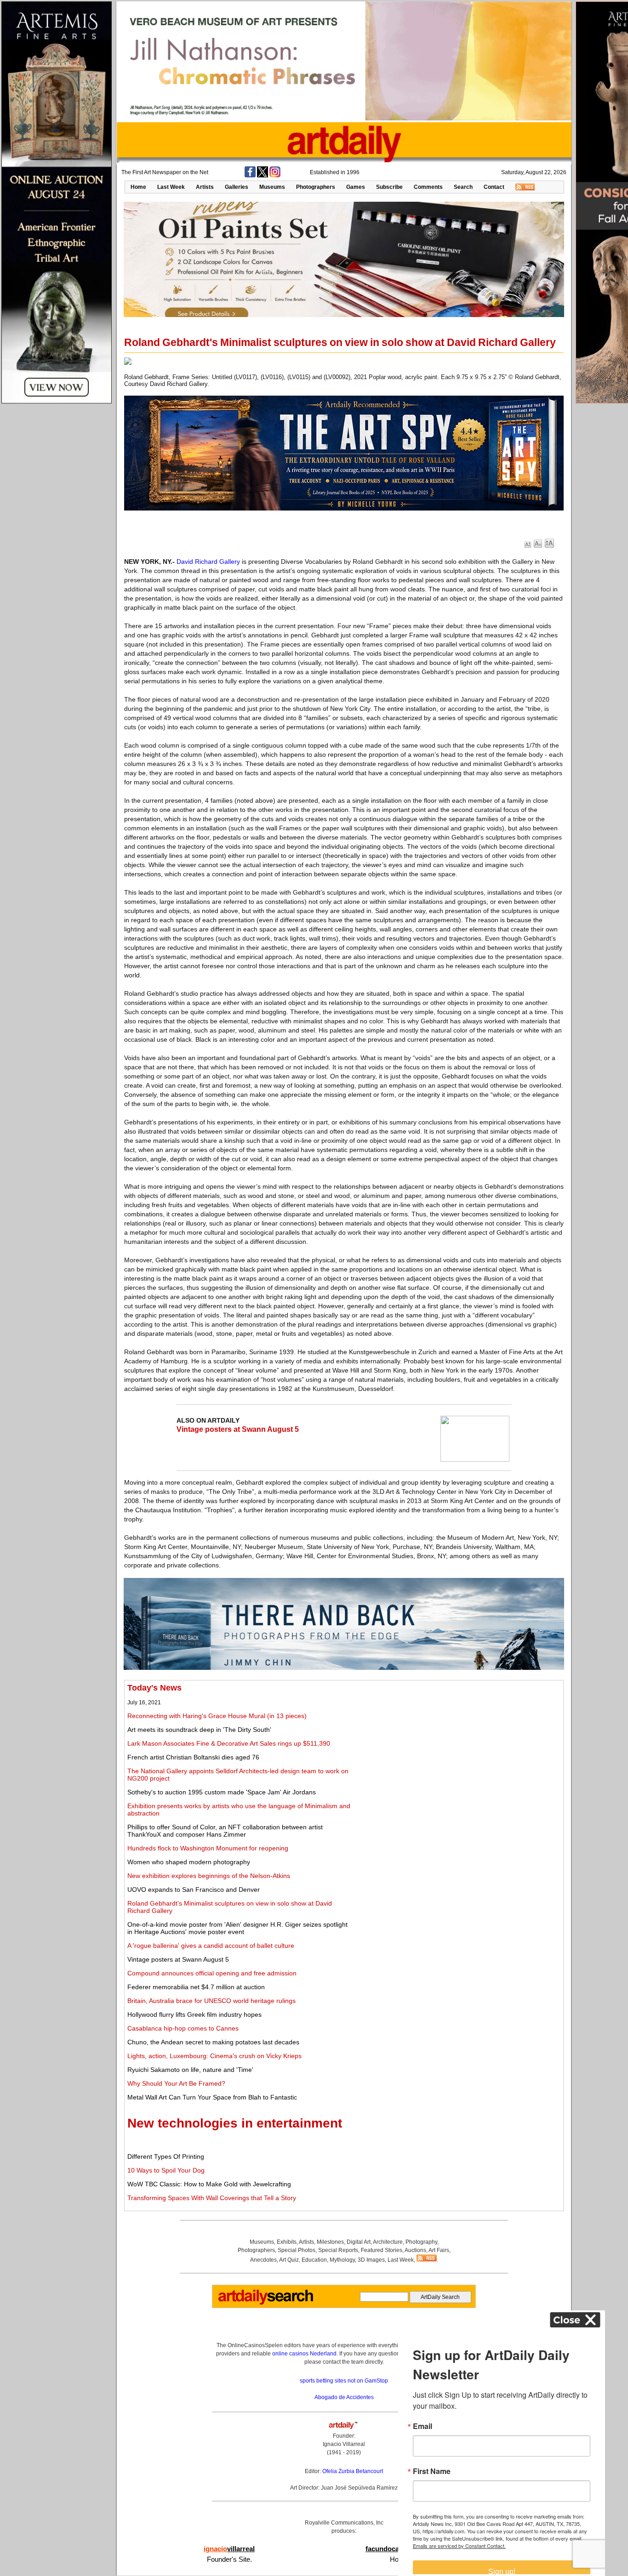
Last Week (171, 187)
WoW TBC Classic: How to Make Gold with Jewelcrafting (209, 2184)
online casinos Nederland (304, 2354)
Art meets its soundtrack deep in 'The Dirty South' (199, 1730)
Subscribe (389, 187)
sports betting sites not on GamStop (344, 2381)
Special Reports (338, 2250)
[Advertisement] (458, 1748)
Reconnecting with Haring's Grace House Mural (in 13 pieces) (217, 1716)
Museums (272, 187)
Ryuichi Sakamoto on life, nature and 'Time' (190, 2070)
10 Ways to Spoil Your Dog (166, 2170)
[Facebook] (250, 176)
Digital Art (359, 2242)
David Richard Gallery (208, 562)
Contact (494, 187)
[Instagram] (275, 176)
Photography (421, 2242)
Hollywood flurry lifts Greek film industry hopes (194, 2014)
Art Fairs (439, 2250)
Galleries (237, 187)
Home (138, 187)
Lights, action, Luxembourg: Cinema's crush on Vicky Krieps (214, 2056)
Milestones (330, 2242)
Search (463, 187)
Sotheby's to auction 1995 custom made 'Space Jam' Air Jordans (222, 1792)
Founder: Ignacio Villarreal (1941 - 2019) (344, 2444)
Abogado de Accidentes (344, 2397)
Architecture (388, 2242)
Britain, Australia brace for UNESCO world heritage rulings (211, 2001)
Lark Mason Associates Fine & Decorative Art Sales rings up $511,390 (229, 1743)
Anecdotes (263, 2260)
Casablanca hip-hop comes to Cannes (183, 2028)
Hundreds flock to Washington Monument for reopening (208, 1848)
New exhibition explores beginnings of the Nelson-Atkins (209, 1876)
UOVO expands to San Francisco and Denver (194, 1889)
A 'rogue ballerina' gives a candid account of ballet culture (211, 1946)
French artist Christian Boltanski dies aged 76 (193, 1757)
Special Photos (297, 2250)
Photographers (316, 187)
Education (314, 2260)
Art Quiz (289, 2260)
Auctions (415, 2250)
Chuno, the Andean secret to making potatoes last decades (213, 2042)
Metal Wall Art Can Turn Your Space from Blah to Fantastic (212, 2097)
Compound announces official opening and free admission (212, 1973)
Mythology (342, 2260)
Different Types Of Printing (166, 2156)
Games (356, 187)
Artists (205, 187)
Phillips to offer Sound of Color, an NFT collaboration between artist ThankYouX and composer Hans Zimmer (225, 1831)
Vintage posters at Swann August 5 (238, 1429)
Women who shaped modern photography (189, 1862)
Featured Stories (382, 2250)
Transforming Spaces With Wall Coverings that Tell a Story (212, 2198)
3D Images (371, 2260)
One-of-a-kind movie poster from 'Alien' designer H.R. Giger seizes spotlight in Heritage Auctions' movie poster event (237, 1928)
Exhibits (287, 2242)
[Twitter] (263, 176)
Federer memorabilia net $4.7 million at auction (196, 1987)
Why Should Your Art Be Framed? (176, 2083)
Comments (428, 187)
